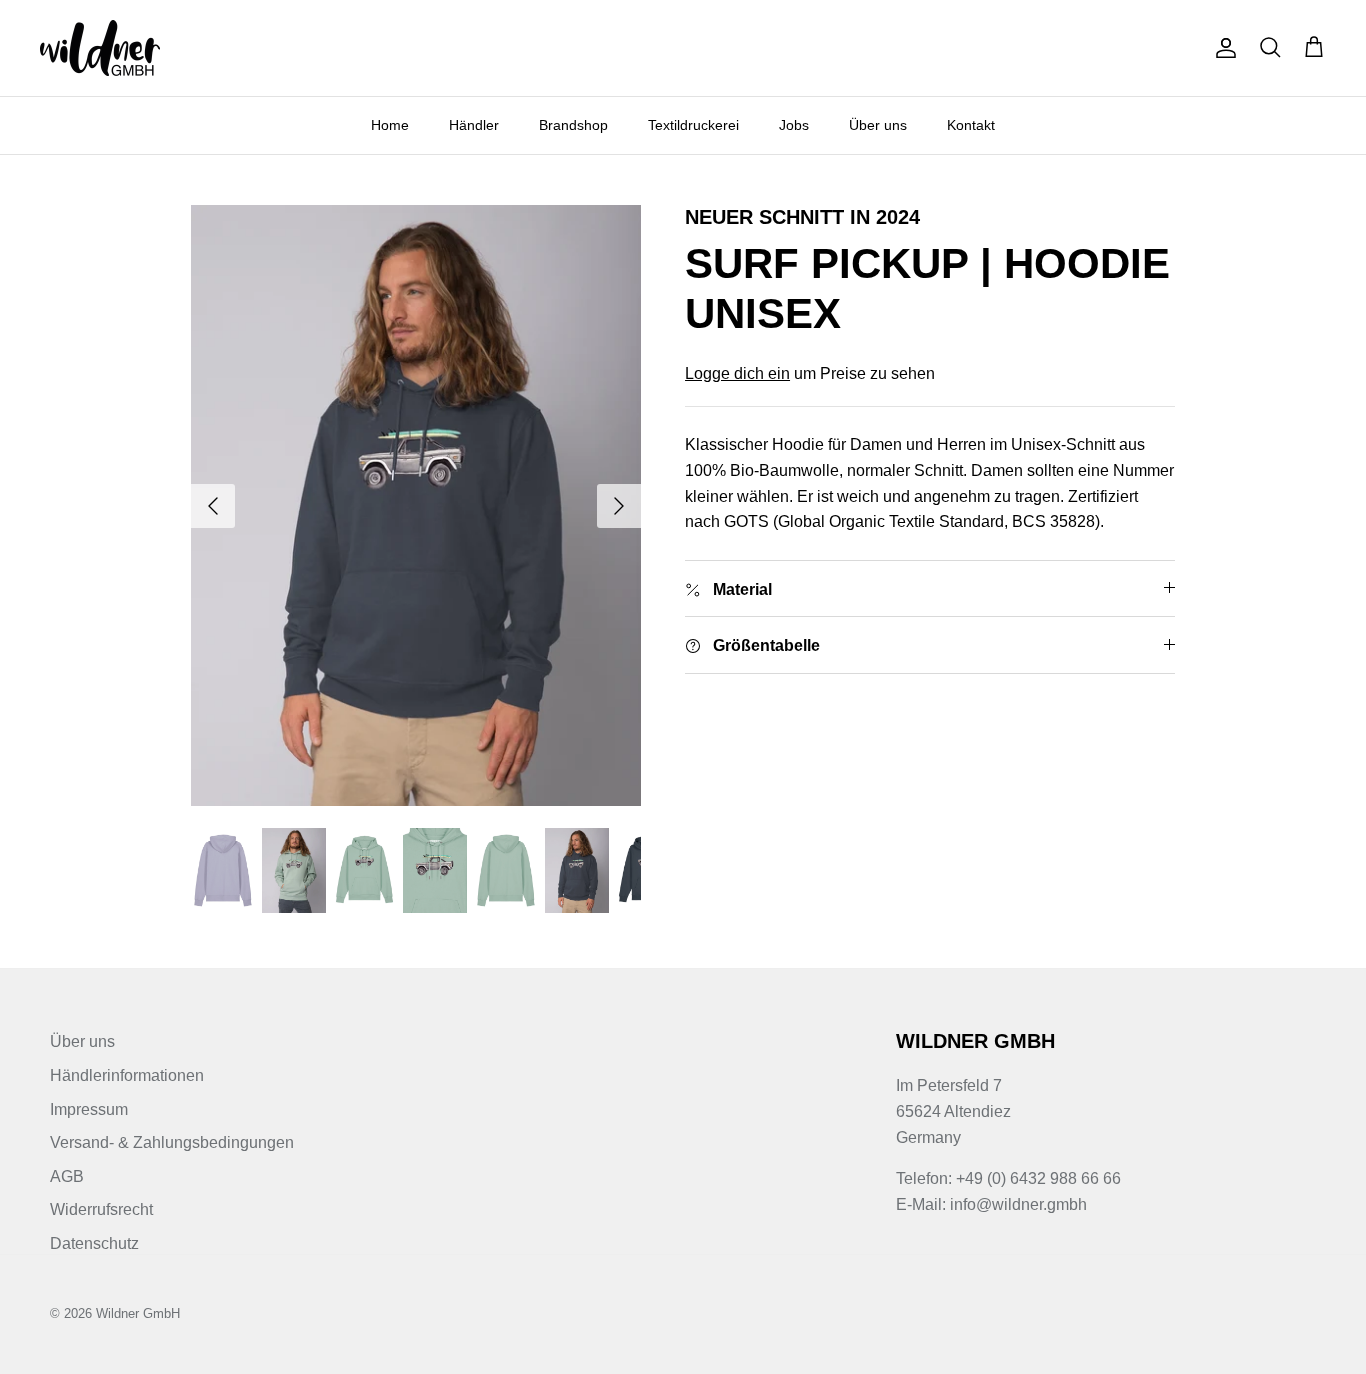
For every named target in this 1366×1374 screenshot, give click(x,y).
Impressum (89, 1109)
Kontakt (971, 125)
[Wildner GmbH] (100, 48)
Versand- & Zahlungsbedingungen (172, 1142)
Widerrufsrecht (101, 1209)
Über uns (878, 125)
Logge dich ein (737, 373)
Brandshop (573, 125)
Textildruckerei (693, 125)
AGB (67, 1176)
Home (390, 125)
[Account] (1222, 48)
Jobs (794, 125)
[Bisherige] (213, 506)
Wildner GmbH (138, 1313)
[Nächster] (619, 506)
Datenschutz (94, 1243)
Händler (474, 125)
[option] (416, 505)
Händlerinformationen (127, 1075)
